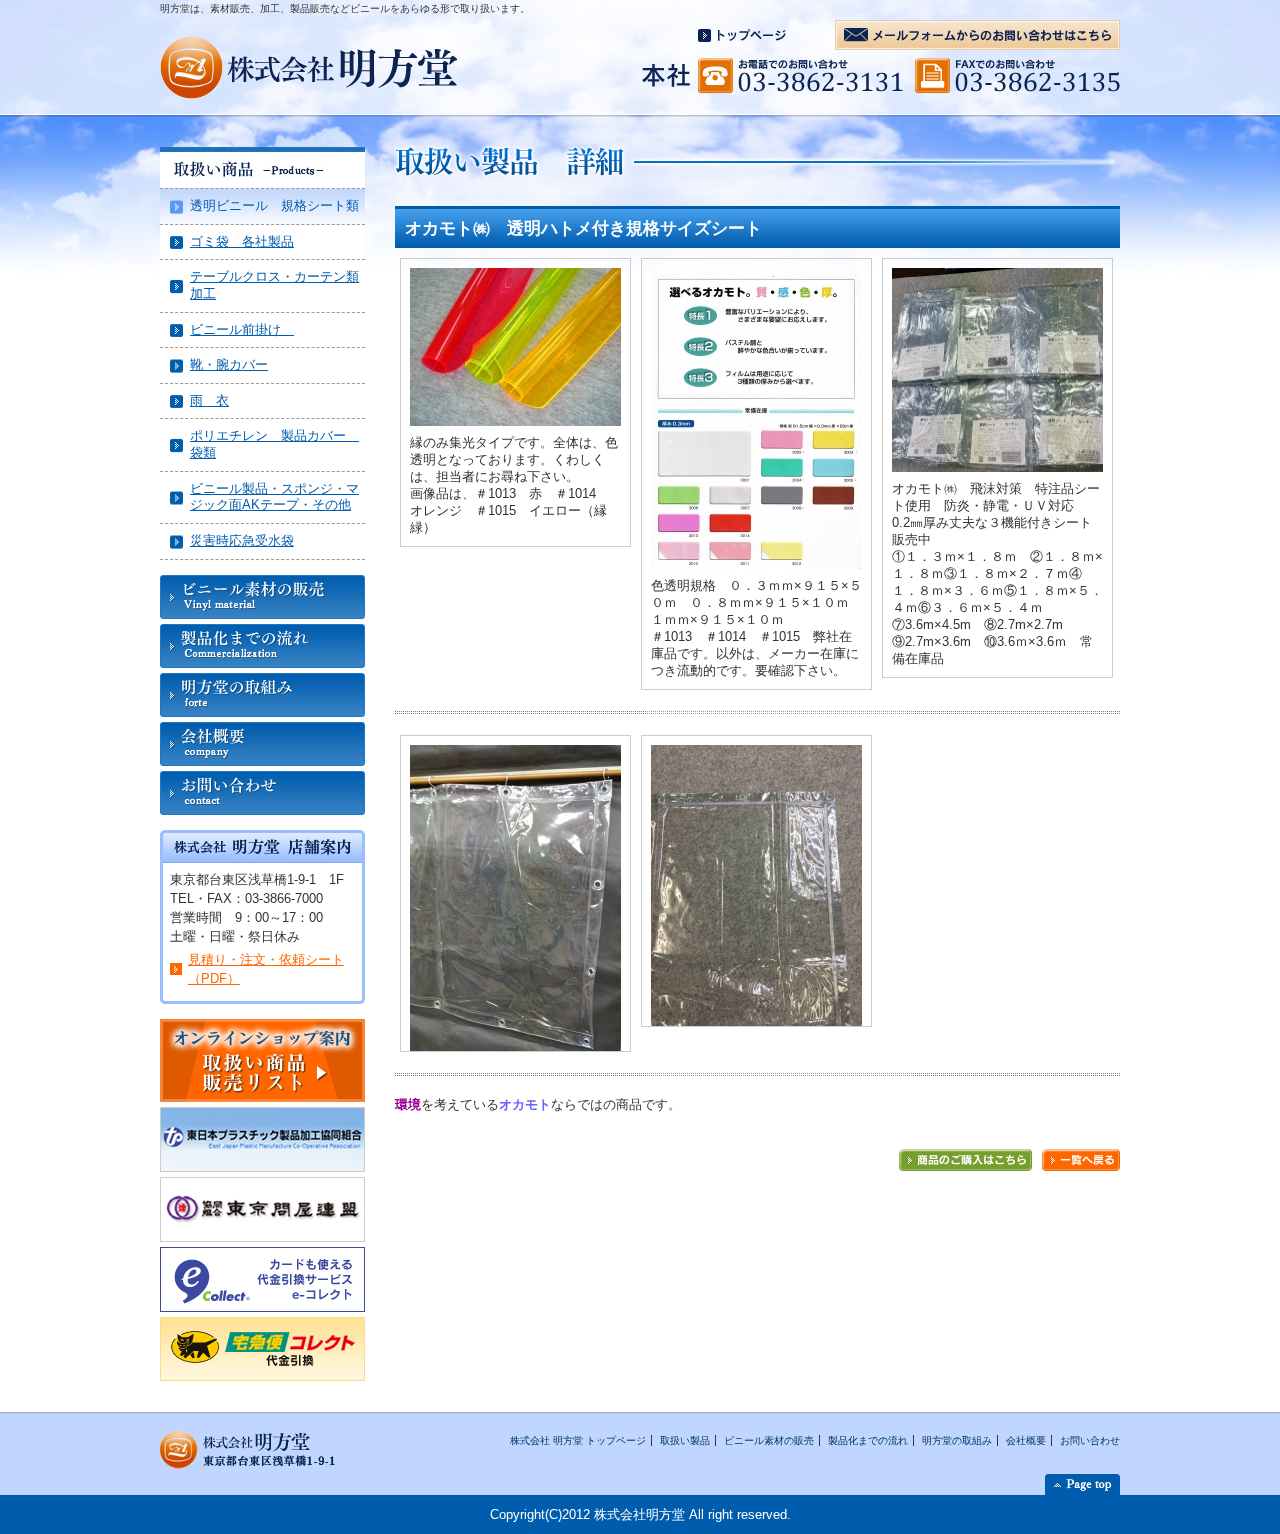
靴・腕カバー (229, 364)
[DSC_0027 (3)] (997, 277)
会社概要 (1026, 1440)
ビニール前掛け (242, 329)
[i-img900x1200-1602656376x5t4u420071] (756, 754)
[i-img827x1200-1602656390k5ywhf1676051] (515, 754)
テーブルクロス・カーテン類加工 (274, 285)
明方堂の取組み (957, 1440)
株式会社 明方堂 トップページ (578, 1440)
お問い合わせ (1090, 1440)
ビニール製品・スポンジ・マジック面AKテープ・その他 (274, 497)
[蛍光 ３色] (515, 277)
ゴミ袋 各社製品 (242, 241)
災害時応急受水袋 (242, 540)
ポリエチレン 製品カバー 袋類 (274, 444)
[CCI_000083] (756, 277)
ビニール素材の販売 (769, 1440)
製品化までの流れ (868, 1440)
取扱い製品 (685, 1440)
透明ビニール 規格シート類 (274, 205)
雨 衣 (209, 400)
